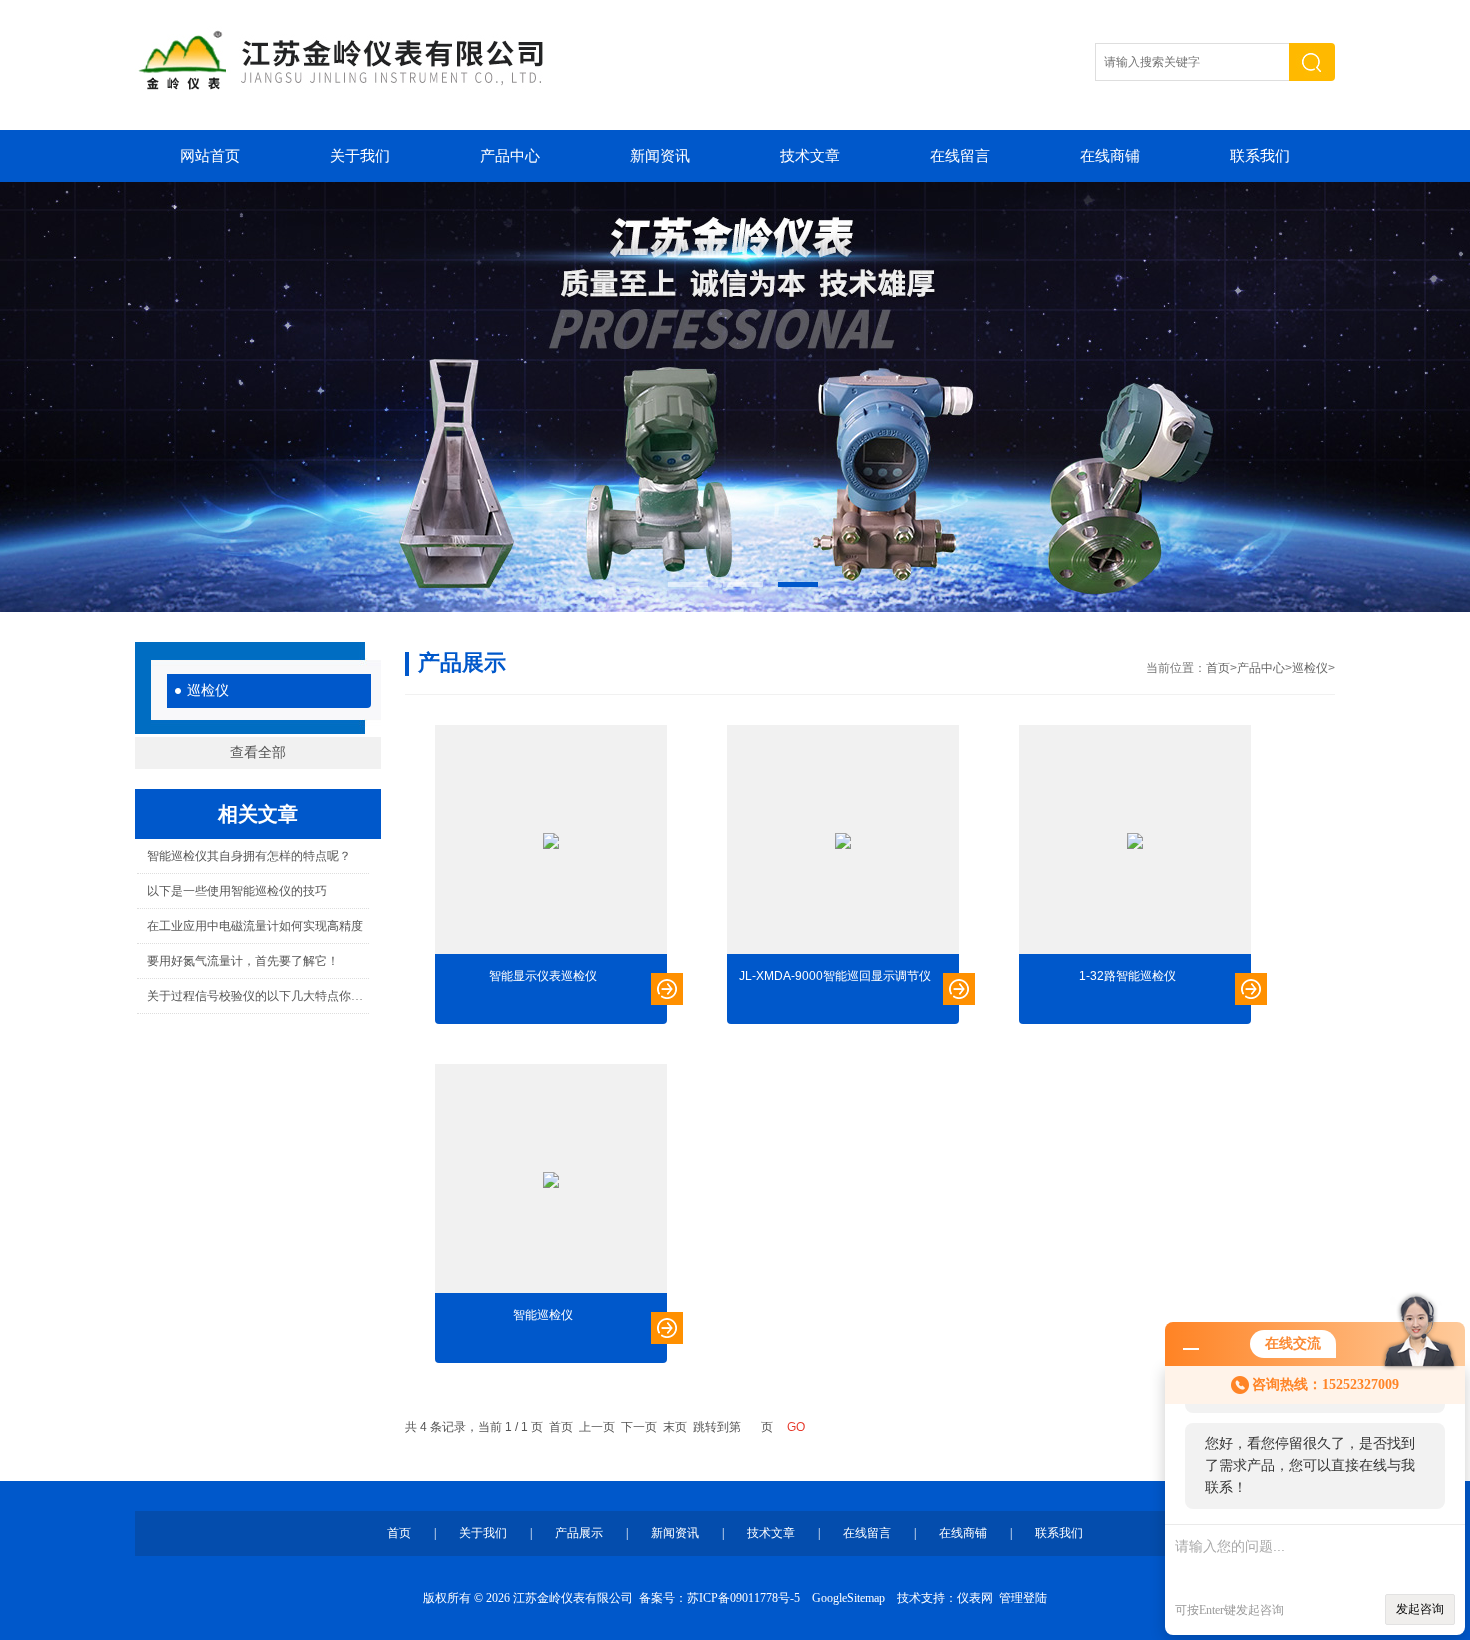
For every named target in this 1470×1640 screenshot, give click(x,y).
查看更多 (667, 989)
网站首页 (210, 156)
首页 (1218, 668)
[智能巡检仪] (551, 1180)
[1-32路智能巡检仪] (1135, 841)
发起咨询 (1420, 1609)
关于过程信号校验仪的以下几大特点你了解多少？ (257, 996)
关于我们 (360, 156)
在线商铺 (1110, 156)
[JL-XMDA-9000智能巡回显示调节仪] (843, 841)
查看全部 (258, 752)
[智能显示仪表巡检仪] (551, 841)
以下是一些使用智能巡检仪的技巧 (237, 891)
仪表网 (975, 1598)
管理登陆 (1023, 1598)
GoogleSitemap (848, 1598)
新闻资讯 (660, 156)
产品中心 (510, 156)
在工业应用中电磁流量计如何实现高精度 (255, 926)
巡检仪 (208, 690)
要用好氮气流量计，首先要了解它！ (243, 961)
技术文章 (810, 156)
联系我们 (1260, 156)
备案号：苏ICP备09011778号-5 (719, 1598)
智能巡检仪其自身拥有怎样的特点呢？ (249, 856)
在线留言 (960, 156)
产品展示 (579, 1533)
